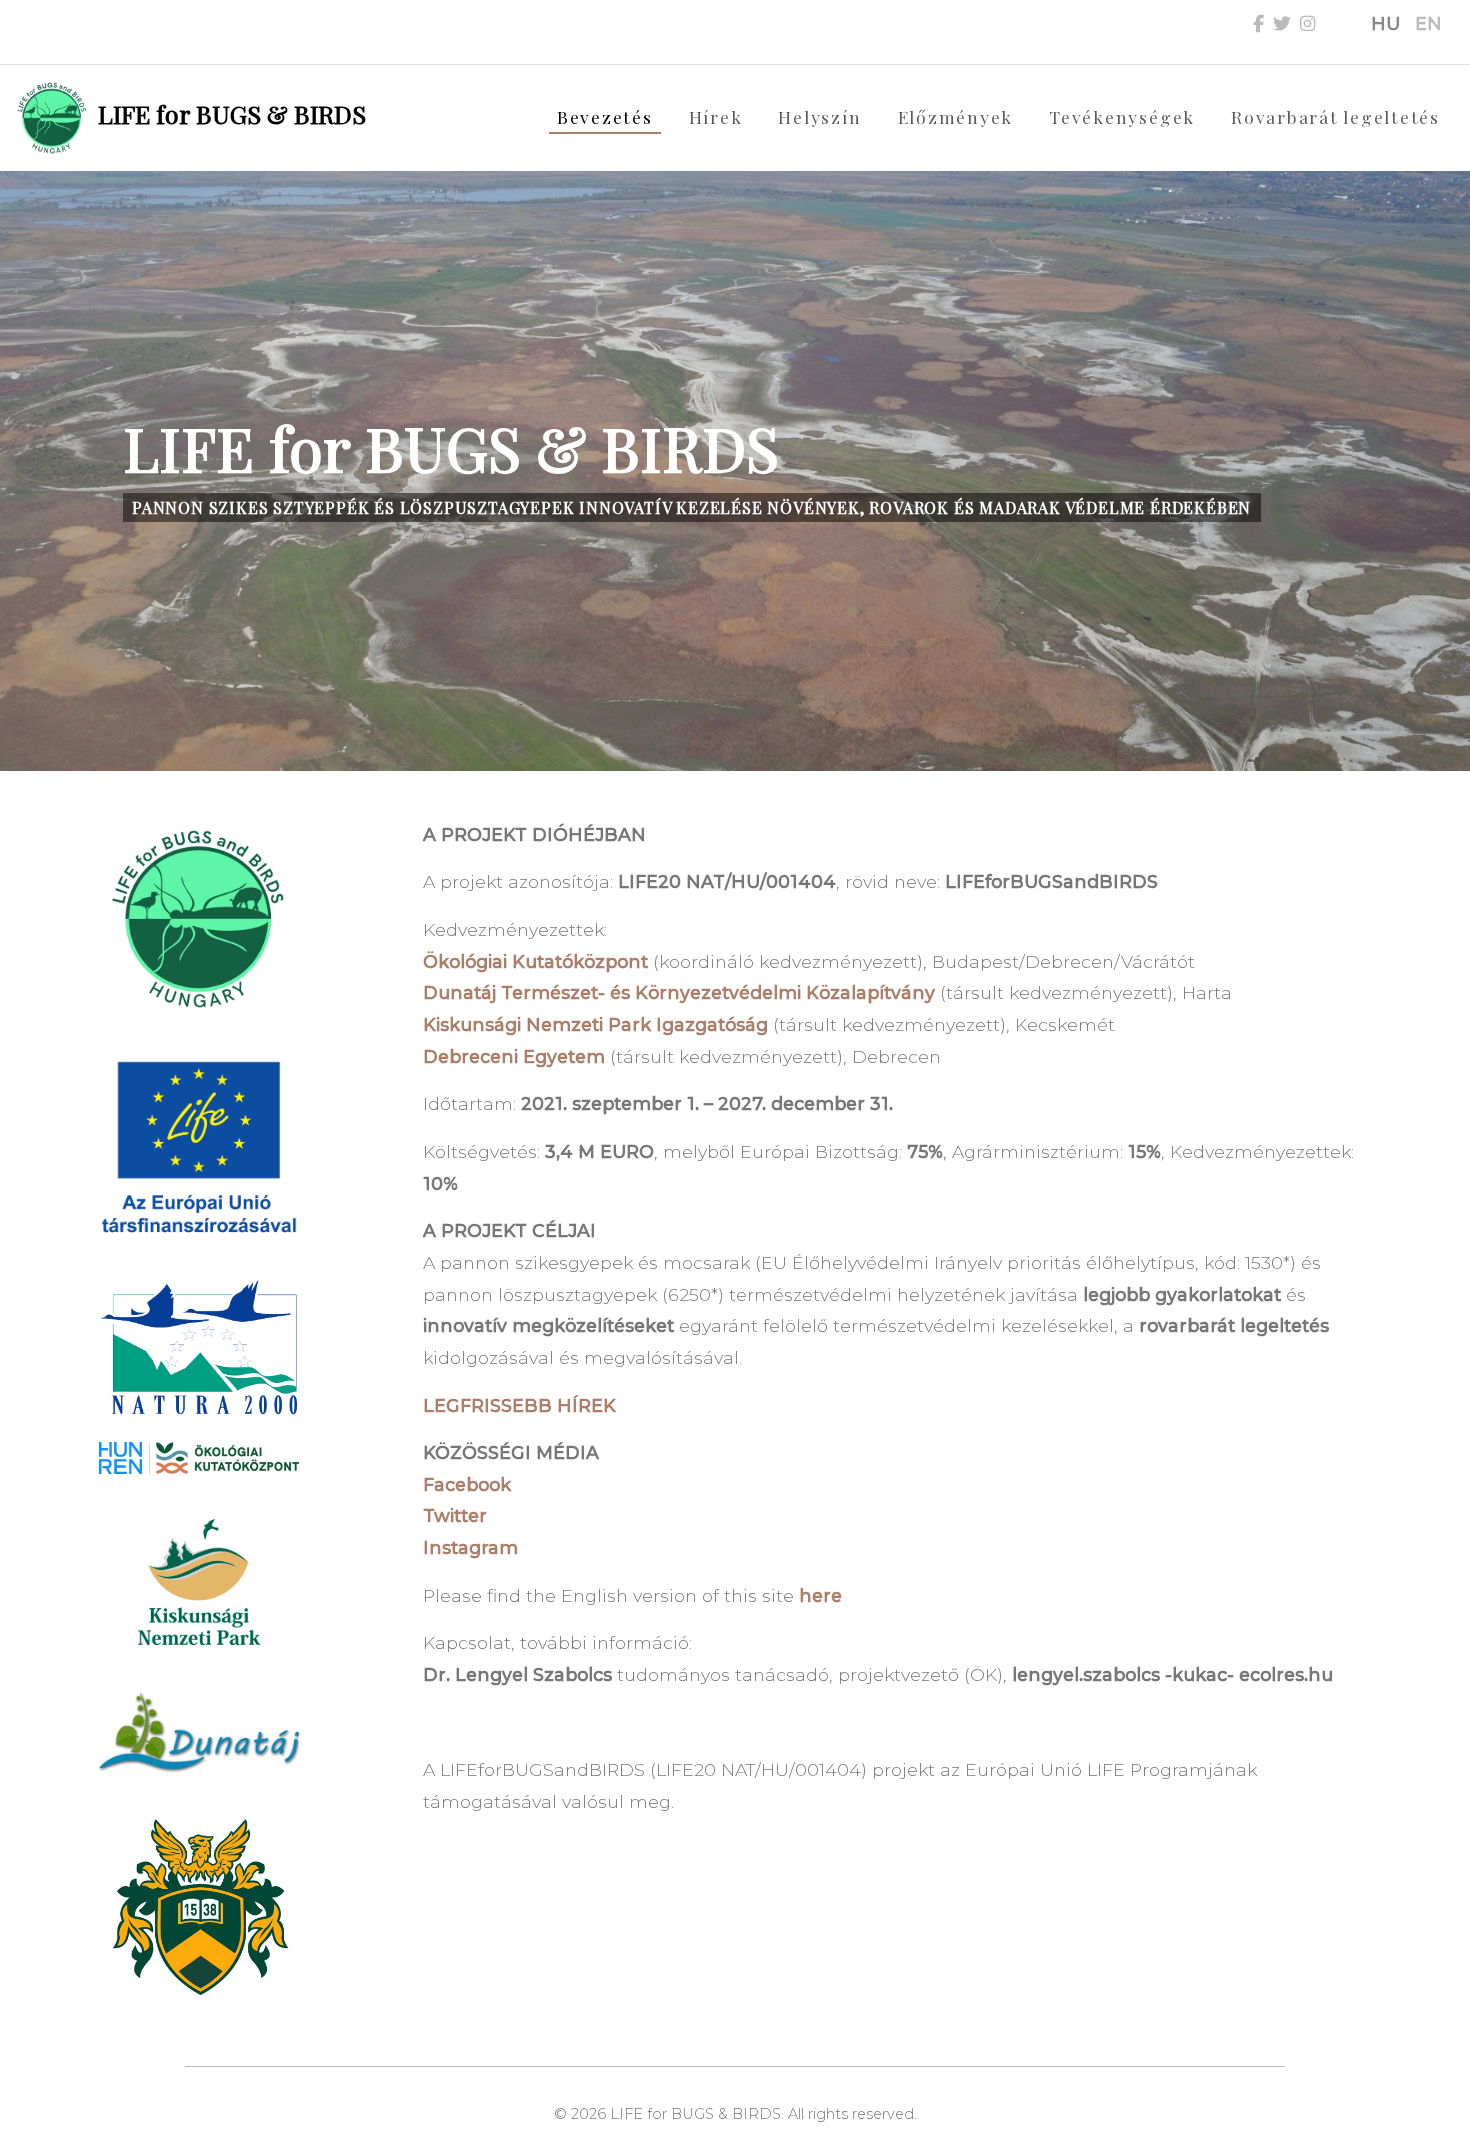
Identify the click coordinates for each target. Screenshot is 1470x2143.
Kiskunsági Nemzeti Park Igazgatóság (595, 1024)
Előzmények (956, 116)
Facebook (467, 1484)
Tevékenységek (1122, 116)
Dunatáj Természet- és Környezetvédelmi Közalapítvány (679, 992)
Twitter (455, 1515)
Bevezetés (605, 116)
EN (1428, 23)
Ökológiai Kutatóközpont (535, 961)
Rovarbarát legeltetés (1335, 116)
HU (1385, 23)
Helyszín (819, 116)
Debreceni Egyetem (514, 1056)
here (820, 1595)
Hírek (716, 116)
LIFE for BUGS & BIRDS (229, 113)
